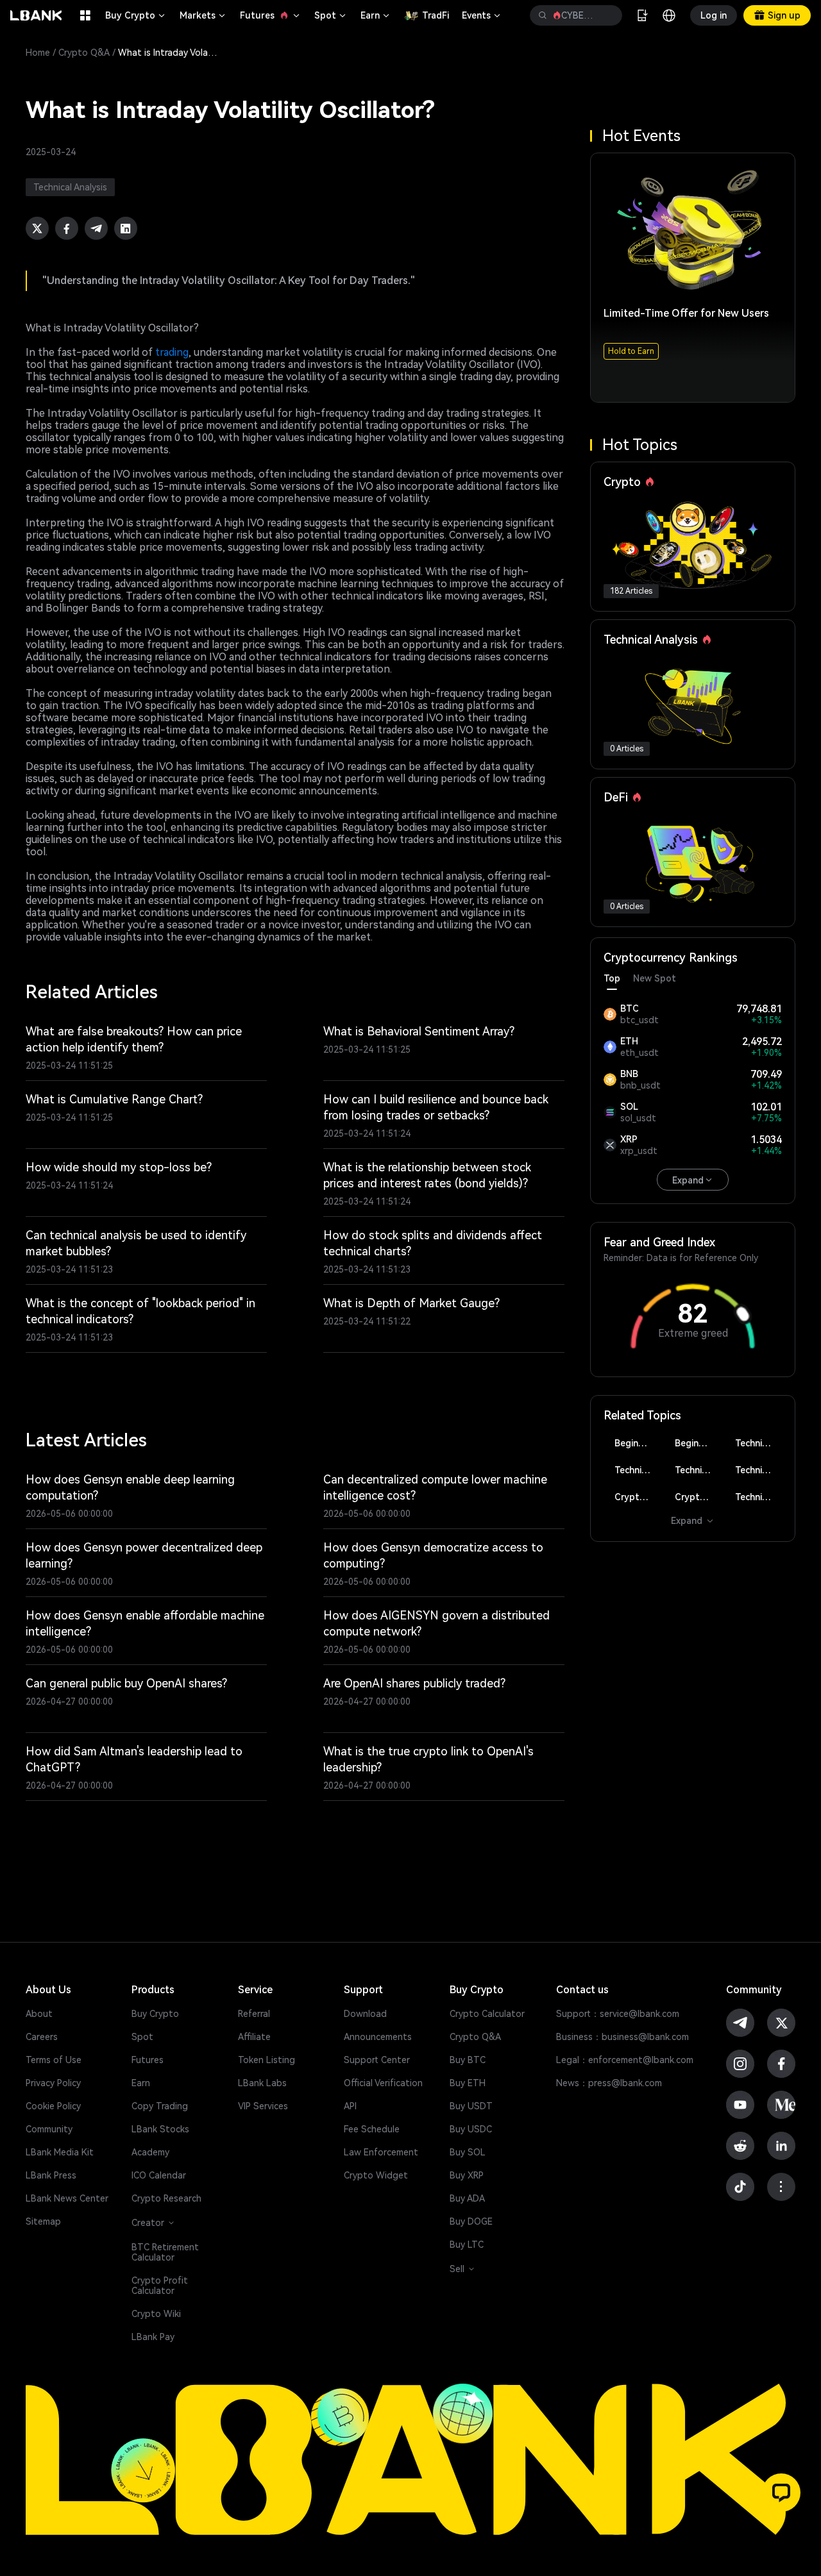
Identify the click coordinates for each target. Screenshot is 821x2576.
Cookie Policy (53, 2106)
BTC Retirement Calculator (165, 2252)
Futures (271, 15)
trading (172, 352)
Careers (42, 2037)
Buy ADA (467, 2198)
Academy (150, 2152)
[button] (781, 2493)
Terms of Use (54, 2060)
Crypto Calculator (487, 2014)
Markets (203, 15)
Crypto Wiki (156, 2314)
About (39, 2014)
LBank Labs (262, 2083)
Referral (254, 2014)
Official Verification (383, 2083)
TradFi (436, 15)
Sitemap (43, 2221)
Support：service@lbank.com (618, 2014)
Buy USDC (471, 2129)
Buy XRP (467, 2175)
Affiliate (254, 2037)
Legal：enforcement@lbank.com (625, 2060)
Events (482, 15)
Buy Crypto (136, 15)
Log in (714, 15)
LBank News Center (67, 2198)
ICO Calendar (159, 2175)
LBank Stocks (160, 2129)
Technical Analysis (758, 1443)
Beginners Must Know (638, 1443)
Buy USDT (471, 2106)
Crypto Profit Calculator (160, 2286)
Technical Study (758, 1497)
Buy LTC (467, 2245)
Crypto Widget (376, 2175)
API (350, 2106)
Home (38, 53)
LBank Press (51, 2175)
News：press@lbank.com (609, 2083)
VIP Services (263, 2106)
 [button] (543, 15)
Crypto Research (166, 2198)
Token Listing (267, 2060)
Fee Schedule (372, 2129)
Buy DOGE (471, 2221)
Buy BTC (468, 2060)
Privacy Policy (53, 2083)
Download (365, 2014)
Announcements (378, 2037)
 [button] (607, 15)
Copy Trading (160, 2106)
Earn (376, 15)
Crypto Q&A (84, 53)
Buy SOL (468, 2152)
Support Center (377, 2060)
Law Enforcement (381, 2152)
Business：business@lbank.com (622, 2037)
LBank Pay (153, 2337)
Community (49, 2129)
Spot (331, 15)
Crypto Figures (638, 1497)
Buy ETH (468, 2083)
